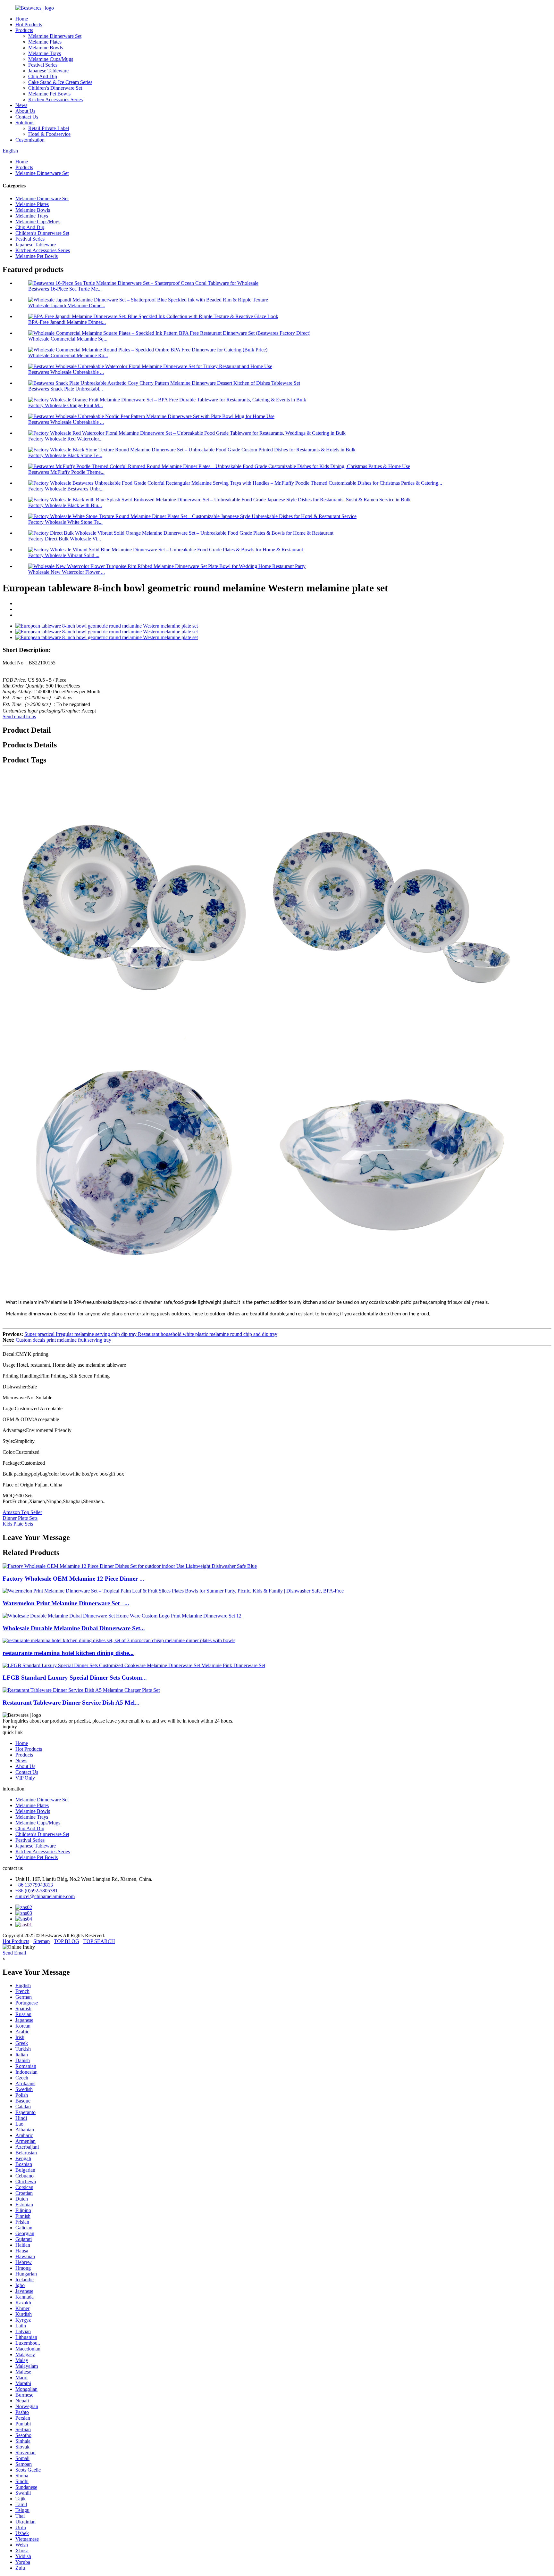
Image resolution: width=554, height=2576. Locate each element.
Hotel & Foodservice (49, 134)
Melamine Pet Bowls (49, 94)
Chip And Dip (43, 76)
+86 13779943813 (34, 1885)
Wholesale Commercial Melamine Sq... (68, 339)
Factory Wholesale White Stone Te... (65, 522)
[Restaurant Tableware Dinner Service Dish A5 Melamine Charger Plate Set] (81, 1690)
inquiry (10, 1727)
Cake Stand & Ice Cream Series (60, 82)
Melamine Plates (45, 42)
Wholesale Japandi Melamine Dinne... (67, 305)
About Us (25, 111)
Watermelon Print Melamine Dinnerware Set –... (66, 1603)
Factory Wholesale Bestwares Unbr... (66, 489)
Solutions (25, 123)
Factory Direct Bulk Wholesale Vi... (65, 539)
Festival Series (43, 65)
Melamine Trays (45, 53)
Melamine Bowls (46, 48)
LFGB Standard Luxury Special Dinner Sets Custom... (75, 1678)
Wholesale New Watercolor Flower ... (67, 572)
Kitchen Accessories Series (55, 99)
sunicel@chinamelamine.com (45, 1896)
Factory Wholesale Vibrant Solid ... (64, 555)
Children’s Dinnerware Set (55, 88)
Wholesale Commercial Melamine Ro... (68, 355)
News (21, 105)
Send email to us (19, 716)
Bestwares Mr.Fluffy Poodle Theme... (66, 472)
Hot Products (29, 25)
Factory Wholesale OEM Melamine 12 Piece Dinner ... (73, 1579)
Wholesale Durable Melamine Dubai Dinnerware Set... (74, 1628)
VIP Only (25, 1778)
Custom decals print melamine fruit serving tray (63, 1340)
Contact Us (27, 117)
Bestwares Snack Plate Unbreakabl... (66, 389)
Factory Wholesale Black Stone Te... (65, 455)
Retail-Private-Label (49, 128)
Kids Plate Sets (18, 1524)
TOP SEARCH (99, 1941)
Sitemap (42, 1941)
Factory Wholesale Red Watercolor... (65, 439)
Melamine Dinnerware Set (55, 36)
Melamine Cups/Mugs (51, 59)
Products (24, 30)
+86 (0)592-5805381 (37, 1891)
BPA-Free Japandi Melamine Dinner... (67, 322)
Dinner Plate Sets (20, 1518)
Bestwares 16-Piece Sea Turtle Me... (65, 289)
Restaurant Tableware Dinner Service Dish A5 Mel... (71, 1703)
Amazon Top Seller (22, 1512)
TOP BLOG (67, 1941)
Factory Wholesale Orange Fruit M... (66, 405)
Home (22, 19)
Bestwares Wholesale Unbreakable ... (66, 372)
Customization (30, 140)
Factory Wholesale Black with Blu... (65, 505)
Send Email (14, 1953)
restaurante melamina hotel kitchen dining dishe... (68, 1653)
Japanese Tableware (48, 71)
